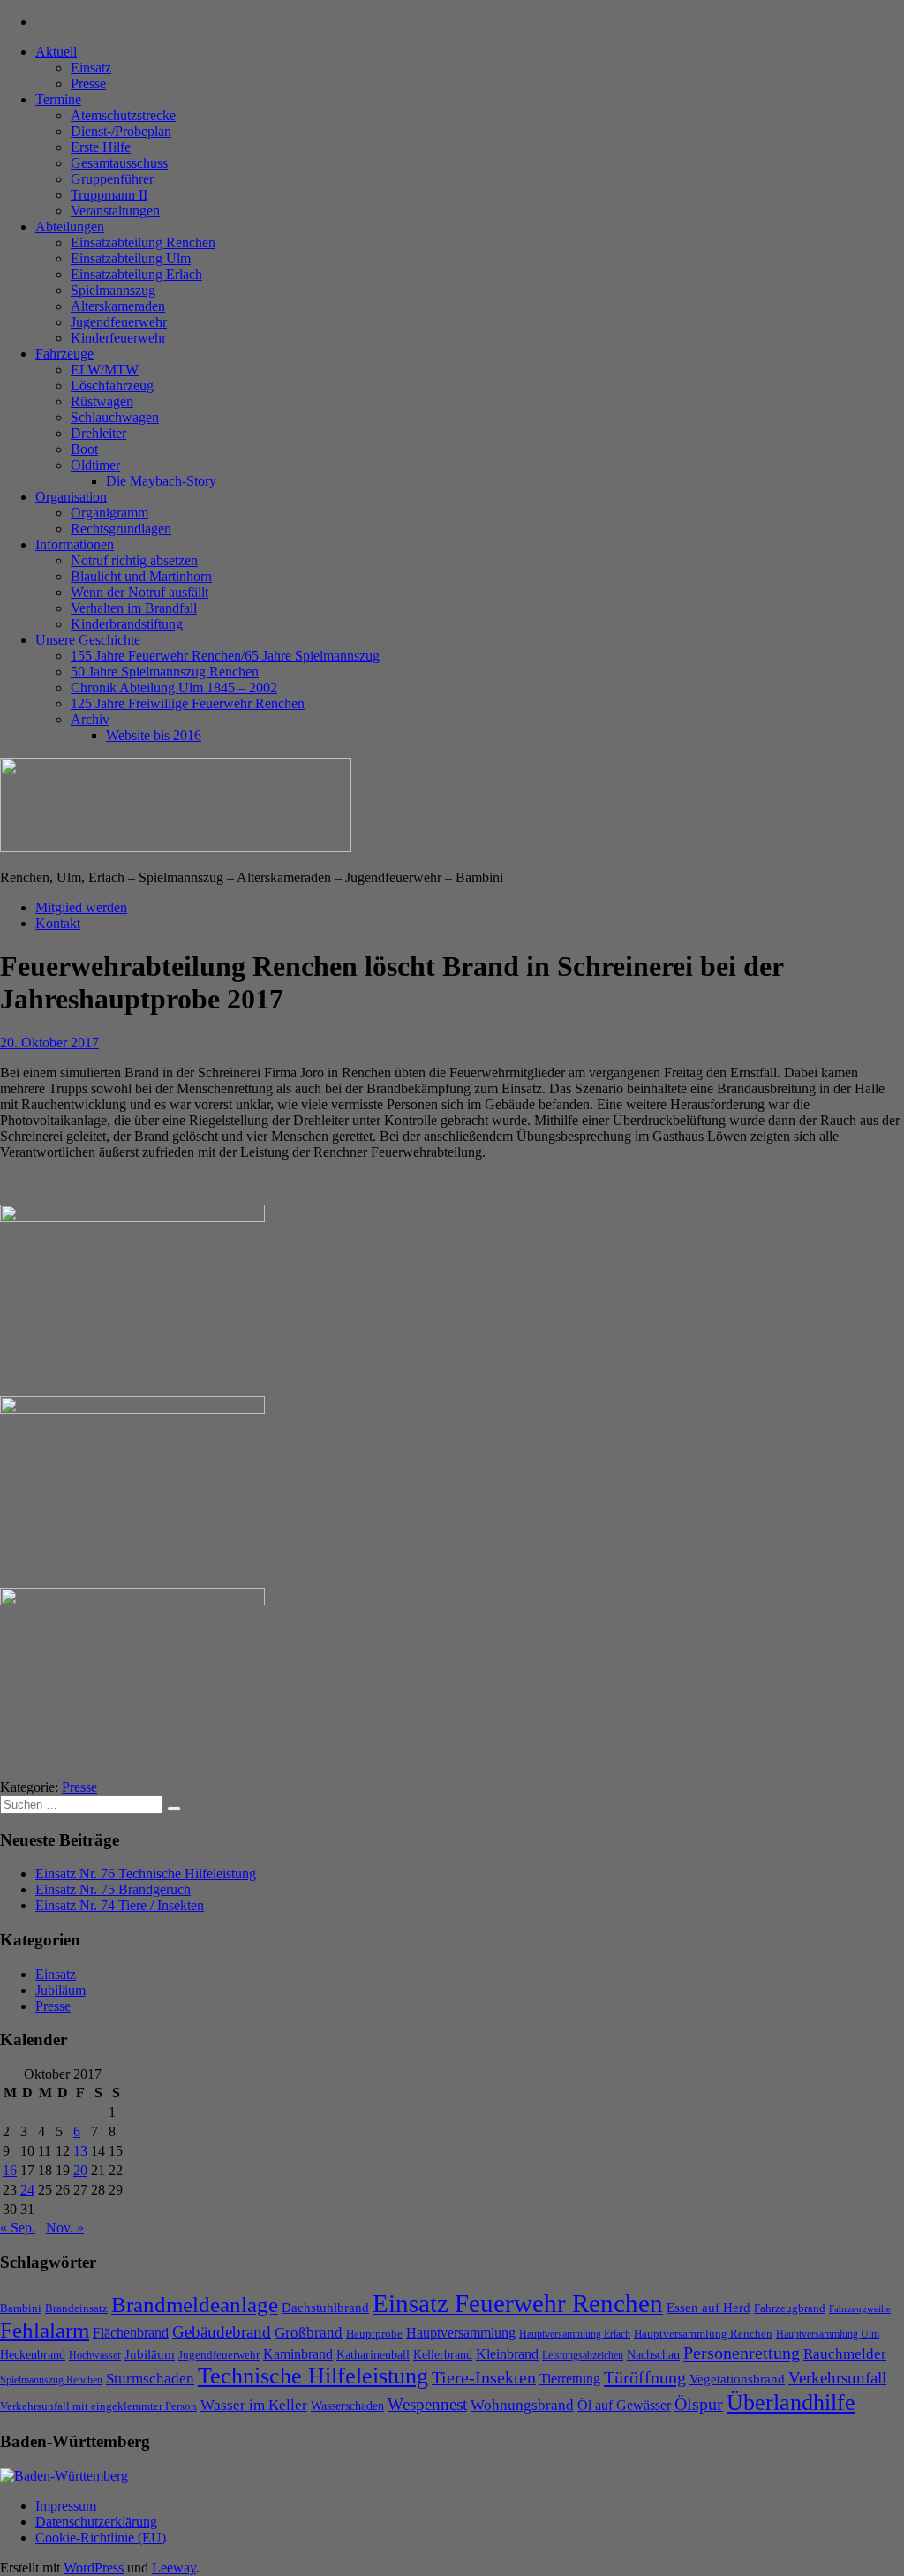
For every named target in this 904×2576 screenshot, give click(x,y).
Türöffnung (645, 2377)
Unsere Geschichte (88, 640)
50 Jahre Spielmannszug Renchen (165, 672)
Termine (58, 99)
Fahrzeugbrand (790, 2308)
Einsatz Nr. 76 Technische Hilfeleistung (146, 1873)
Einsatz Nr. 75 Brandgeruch (113, 1889)
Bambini (21, 2308)
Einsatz (91, 68)
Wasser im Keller (254, 2405)
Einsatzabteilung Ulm (131, 258)
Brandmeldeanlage (195, 2304)
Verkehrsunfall (837, 2378)
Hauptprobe (374, 2334)
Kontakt (58, 923)
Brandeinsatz (76, 2308)
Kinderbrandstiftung (127, 624)
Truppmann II (109, 195)
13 (80, 2151)
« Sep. (18, 2228)
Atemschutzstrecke (123, 115)
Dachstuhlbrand (325, 2308)
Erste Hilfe (101, 147)
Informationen (75, 544)
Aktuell (56, 52)
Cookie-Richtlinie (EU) (101, 2538)
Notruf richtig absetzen (134, 560)
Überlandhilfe (791, 2402)
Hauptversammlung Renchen (703, 2334)
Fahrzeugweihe (860, 2309)
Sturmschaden (150, 2379)
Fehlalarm (45, 2330)
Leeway (174, 2568)
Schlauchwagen (115, 417)
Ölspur (699, 2404)
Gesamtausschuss (119, 163)
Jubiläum (60, 1990)
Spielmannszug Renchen (51, 2380)
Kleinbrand (507, 2354)
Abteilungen (70, 227)
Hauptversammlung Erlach (575, 2334)
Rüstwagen (102, 401)
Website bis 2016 (154, 735)
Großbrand (309, 2333)
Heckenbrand (33, 2355)
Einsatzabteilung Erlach (136, 274)
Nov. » (65, 2228)
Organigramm (109, 513)
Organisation (71, 497)
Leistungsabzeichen (583, 2355)
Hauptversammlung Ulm (828, 2334)
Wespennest (427, 2404)
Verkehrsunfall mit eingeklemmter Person (98, 2406)
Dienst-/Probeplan (121, 131)
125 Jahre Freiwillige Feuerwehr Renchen (188, 703)
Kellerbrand (443, 2355)
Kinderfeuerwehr (118, 338)
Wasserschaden (347, 2406)
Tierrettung (570, 2379)
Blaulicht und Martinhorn (141, 576)
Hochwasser (95, 2355)
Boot (84, 449)
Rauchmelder (845, 2354)
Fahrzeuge (64, 354)
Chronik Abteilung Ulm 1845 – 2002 (174, 687)
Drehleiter (98, 433)
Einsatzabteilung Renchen (143, 242)
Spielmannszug (113, 290)
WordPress (94, 2568)
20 (80, 2170)
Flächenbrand (131, 2333)
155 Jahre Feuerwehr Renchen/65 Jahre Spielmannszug (225, 656)
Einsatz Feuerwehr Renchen (518, 2303)
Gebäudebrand (222, 2332)
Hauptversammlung (461, 2333)
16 (10, 2170)
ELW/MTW (105, 370)
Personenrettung (742, 2353)
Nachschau (653, 2355)
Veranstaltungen (115, 211)
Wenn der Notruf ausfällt (139, 592)
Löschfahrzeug (112, 385)
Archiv (90, 719)
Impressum (66, 2506)
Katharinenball (373, 2355)
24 (27, 2190)
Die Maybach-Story (161, 481)
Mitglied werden (81, 907)
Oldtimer (95, 465)
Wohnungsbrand (522, 2405)
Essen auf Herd (708, 2308)
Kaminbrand (298, 2354)
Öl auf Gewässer (624, 2405)
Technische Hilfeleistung (313, 2376)
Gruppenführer (112, 179)
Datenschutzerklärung (96, 2522)
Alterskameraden (118, 306)
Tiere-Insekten (484, 2377)
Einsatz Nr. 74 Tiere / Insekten (120, 1905)
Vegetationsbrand (737, 2379)
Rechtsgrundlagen (121, 529)
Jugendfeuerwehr (119, 322)
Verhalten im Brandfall (134, 608)
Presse (88, 83)
